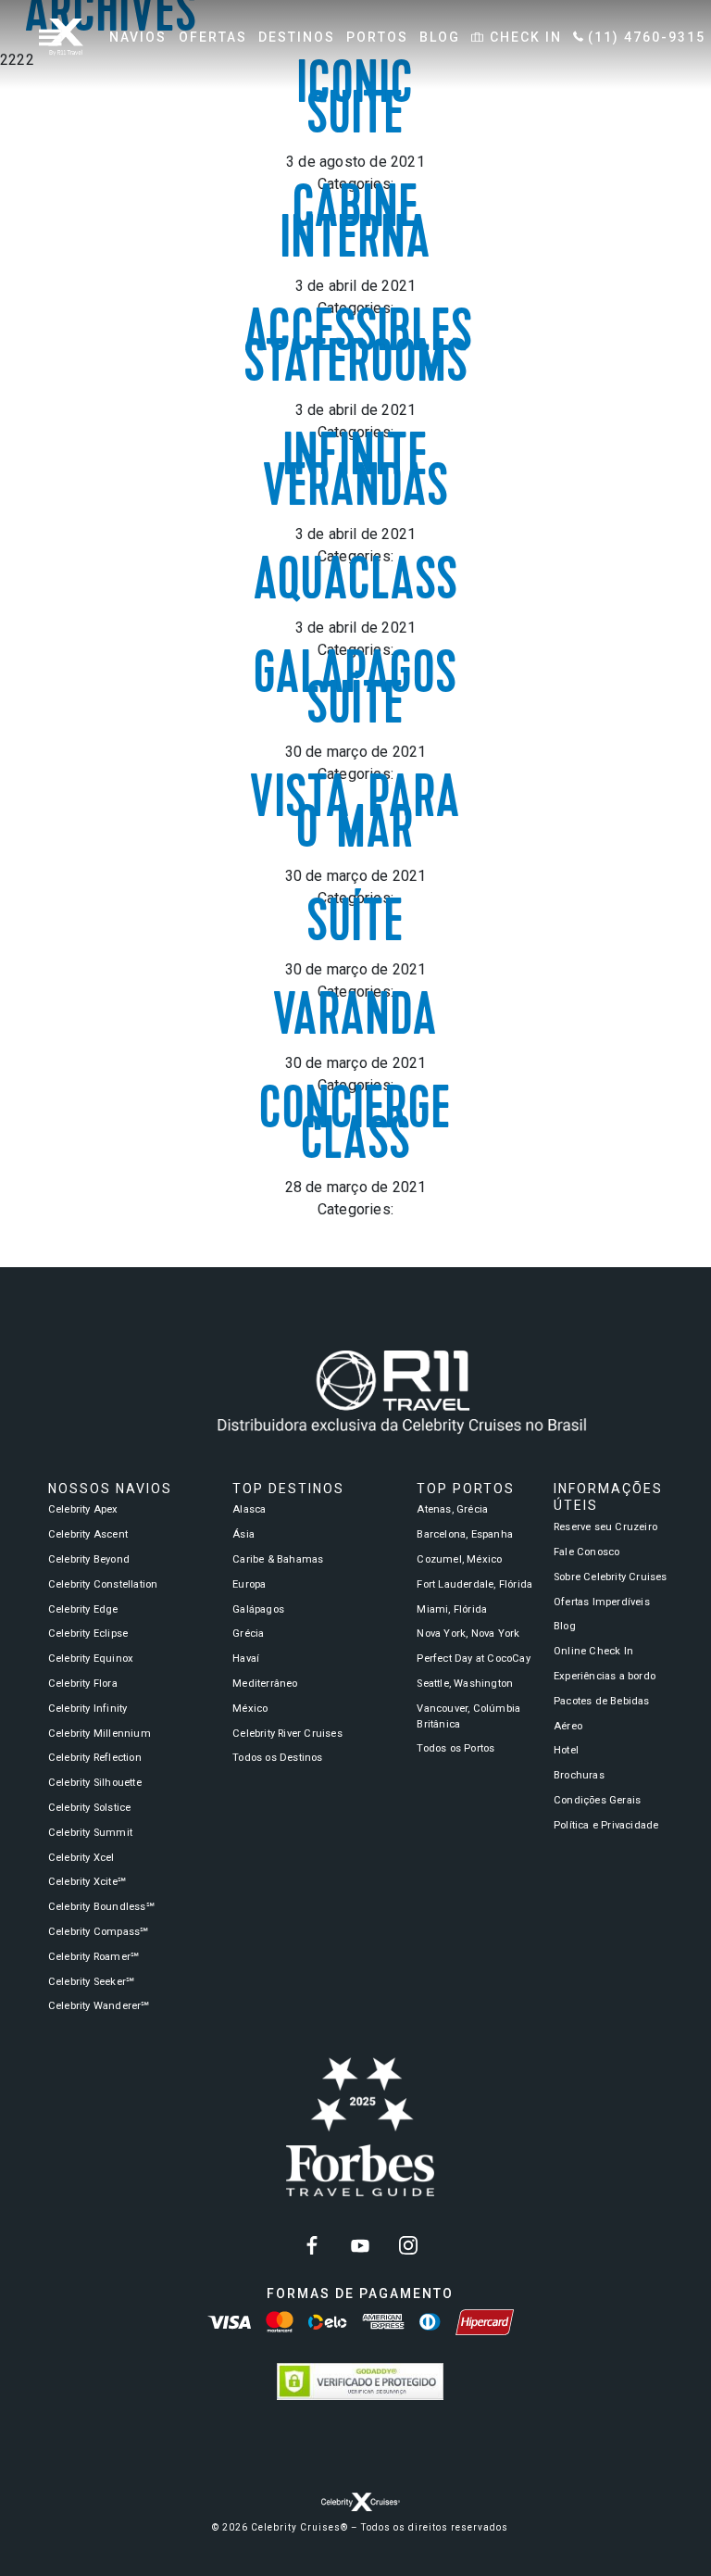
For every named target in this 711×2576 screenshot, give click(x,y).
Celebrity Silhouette (95, 1783)
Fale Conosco (586, 1552)
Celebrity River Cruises (287, 1734)
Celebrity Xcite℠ (87, 1882)
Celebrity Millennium (100, 1734)
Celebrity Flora (83, 1684)
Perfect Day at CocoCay (473, 1659)
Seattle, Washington (465, 1684)
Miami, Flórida (452, 1609)
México (250, 1709)
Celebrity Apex (83, 1509)
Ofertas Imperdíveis (602, 1602)
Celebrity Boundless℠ (101, 1907)
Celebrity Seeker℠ (91, 1982)
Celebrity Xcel (81, 1858)
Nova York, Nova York (468, 1634)
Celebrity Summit (90, 1833)
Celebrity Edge (83, 1609)
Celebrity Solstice (90, 1808)
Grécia (248, 1634)
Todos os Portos (455, 1748)
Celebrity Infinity (88, 1709)
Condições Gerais (597, 1800)
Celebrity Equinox (91, 1659)
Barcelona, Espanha (465, 1534)
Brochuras (579, 1775)
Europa (249, 1584)
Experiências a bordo (605, 1676)
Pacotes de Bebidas (602, 1701)
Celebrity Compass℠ (99, 1932)
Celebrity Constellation (103, 1584)
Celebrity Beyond (89, 1559)
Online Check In (593, 1651)
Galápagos (258, 1609)
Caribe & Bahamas (278, 1559)
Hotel (566, 1750)
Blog (565, 1626)
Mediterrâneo (265, 1684)
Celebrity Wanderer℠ (99, 2006)
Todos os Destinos (277, 1758)
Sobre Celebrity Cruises (611, 1577)
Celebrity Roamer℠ (94, 1957)
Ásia (243, 1534)
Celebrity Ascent (88, 1534)
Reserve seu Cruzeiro (605, 1527)
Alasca (249, 1509)
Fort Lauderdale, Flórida (474, 1584)
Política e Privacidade (606, 1825)
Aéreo (568, 1726)
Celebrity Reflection (95, 1758)
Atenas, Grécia (452, 1509)
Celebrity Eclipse (88, 1634)
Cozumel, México (459, 1559)
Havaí (246, 1659)
